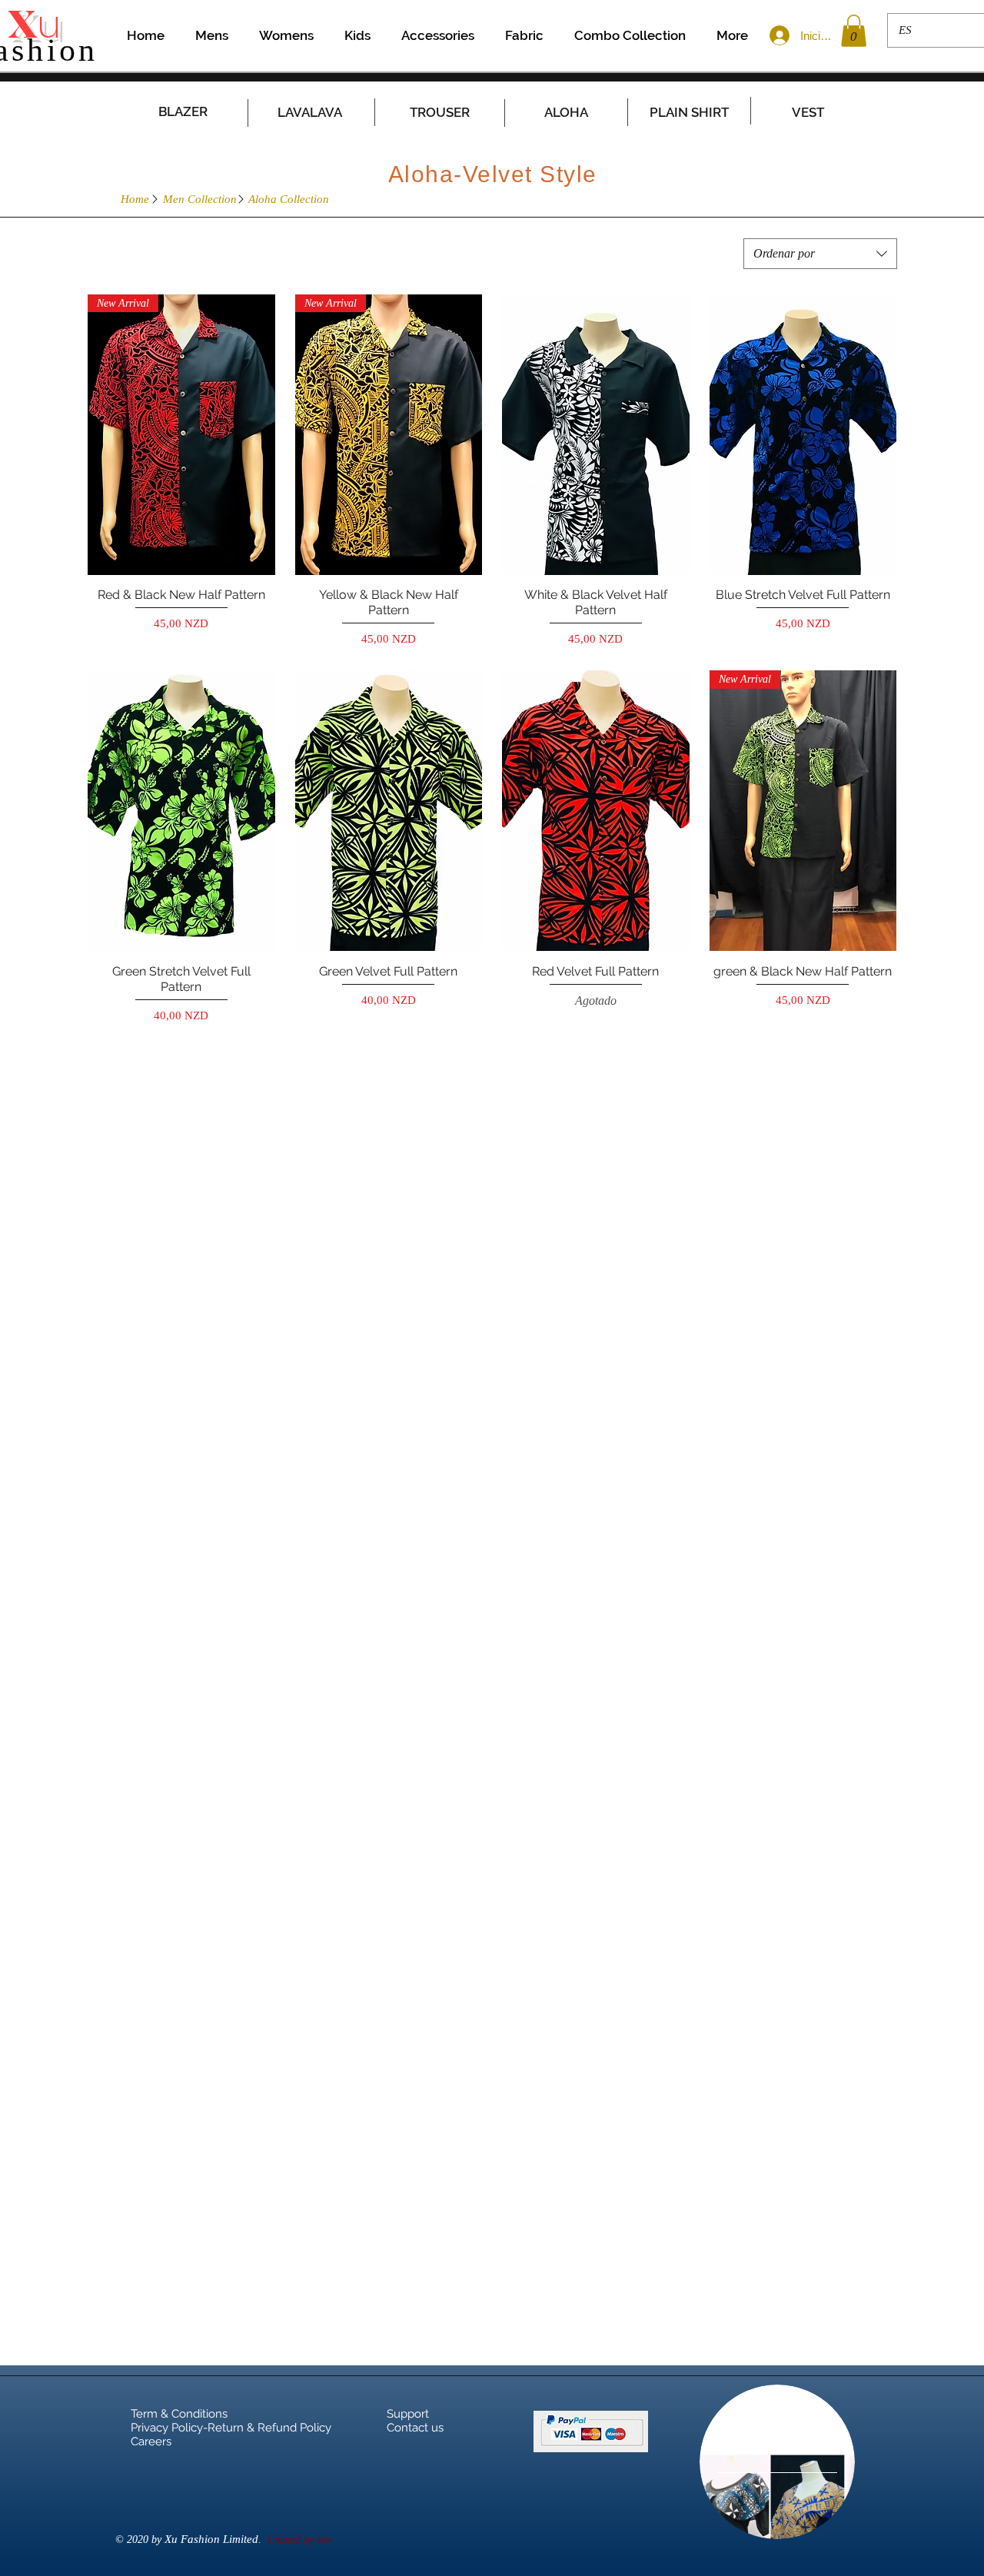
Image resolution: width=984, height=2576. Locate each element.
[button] (854, 31)
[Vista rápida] (596, 435)
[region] (777, 2462)
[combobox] (820, 254)
